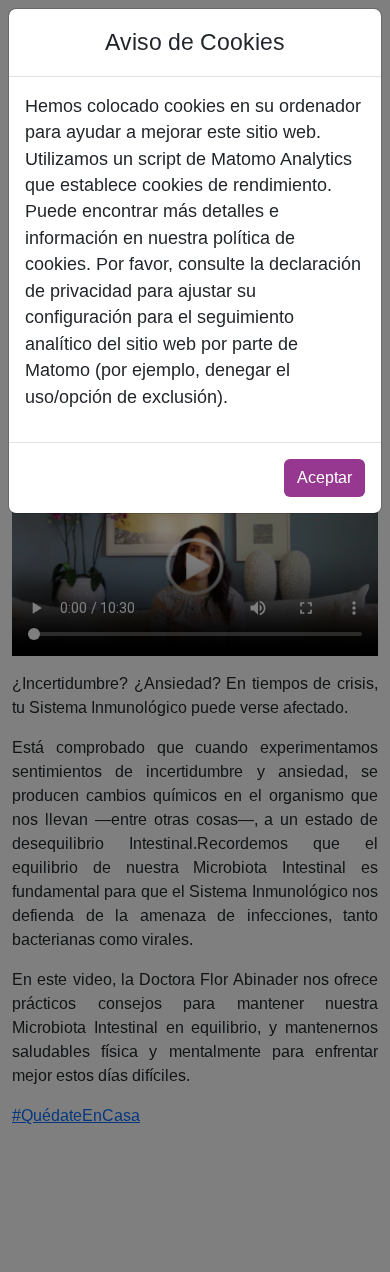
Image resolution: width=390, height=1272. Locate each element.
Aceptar (324, 477)
